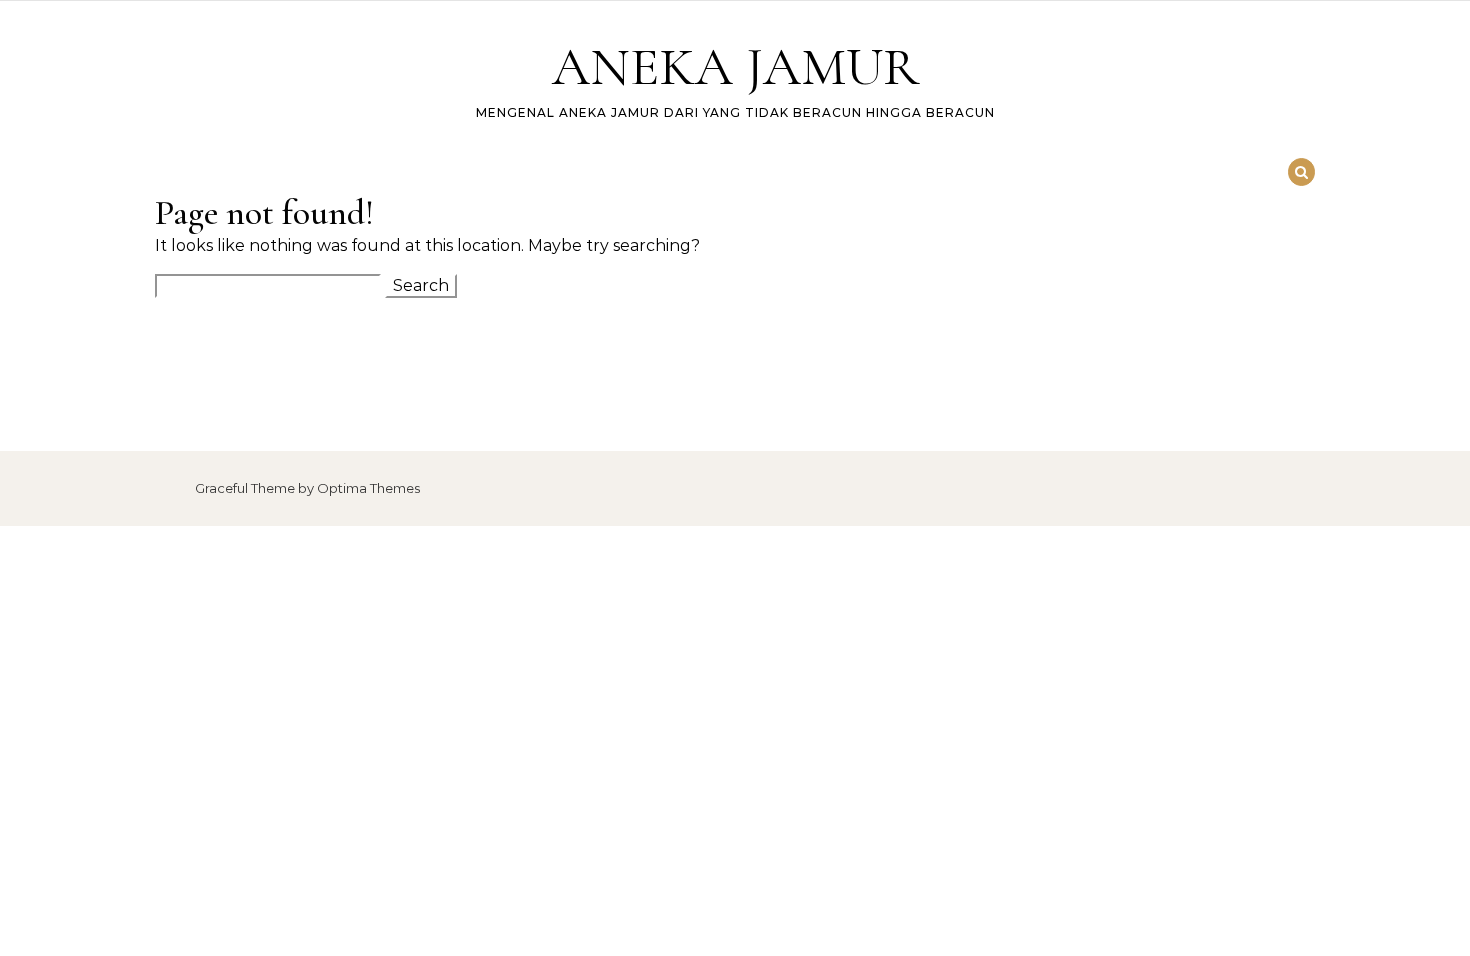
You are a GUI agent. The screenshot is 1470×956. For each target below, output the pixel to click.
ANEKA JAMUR (735, 66)
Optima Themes (368, 488)
